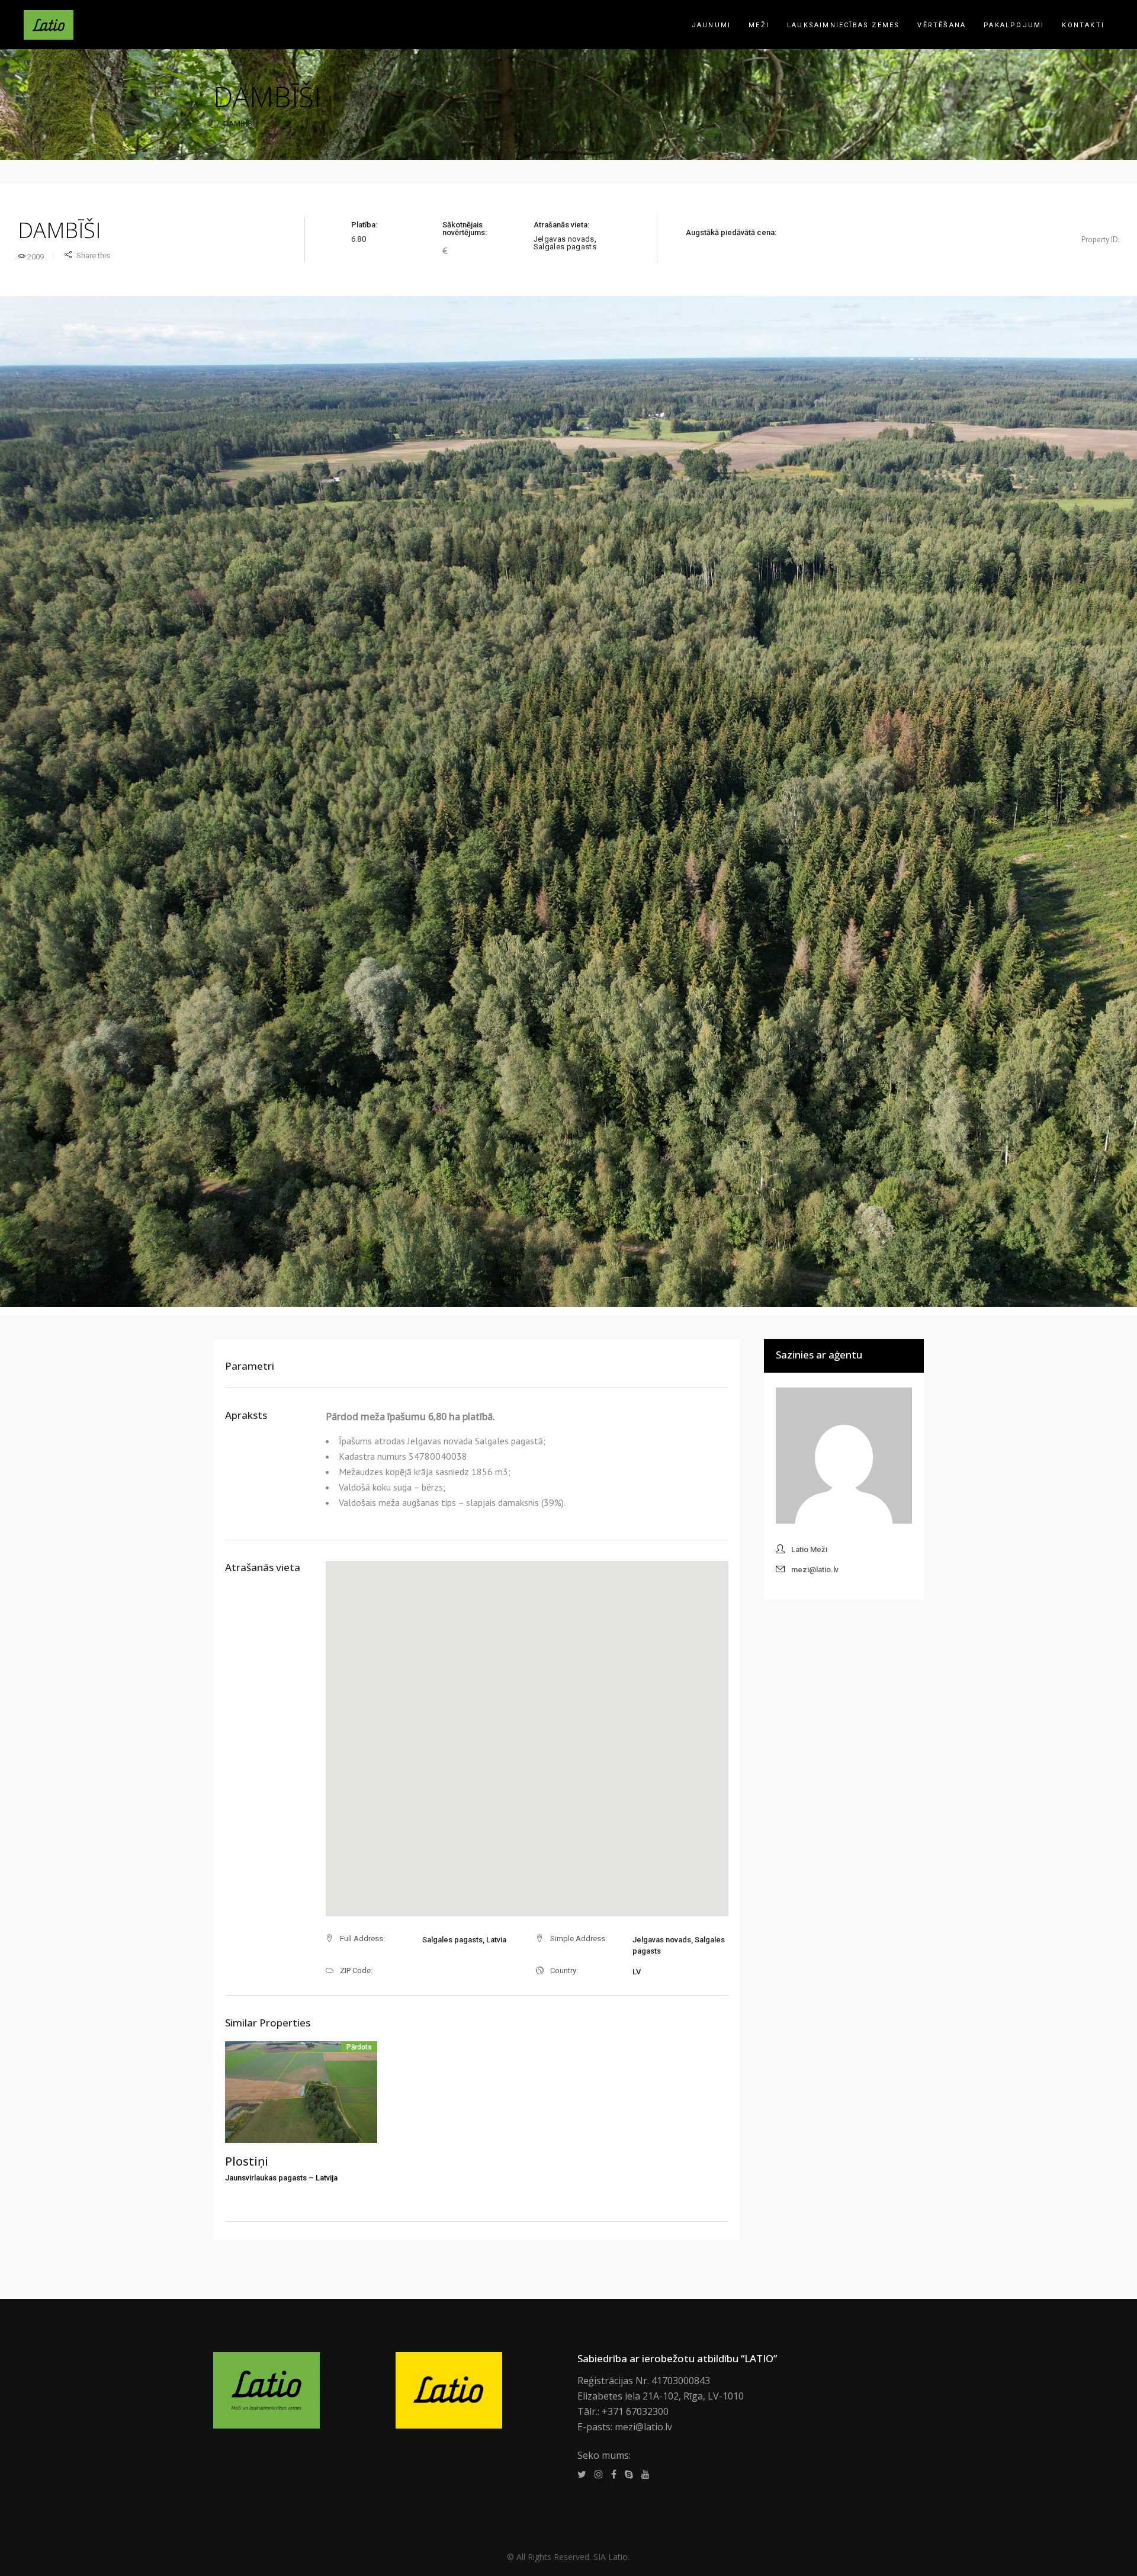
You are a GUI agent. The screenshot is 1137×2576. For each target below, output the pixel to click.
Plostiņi (247, 2161)
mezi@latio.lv (815, 1570)
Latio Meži (809, 1549)
